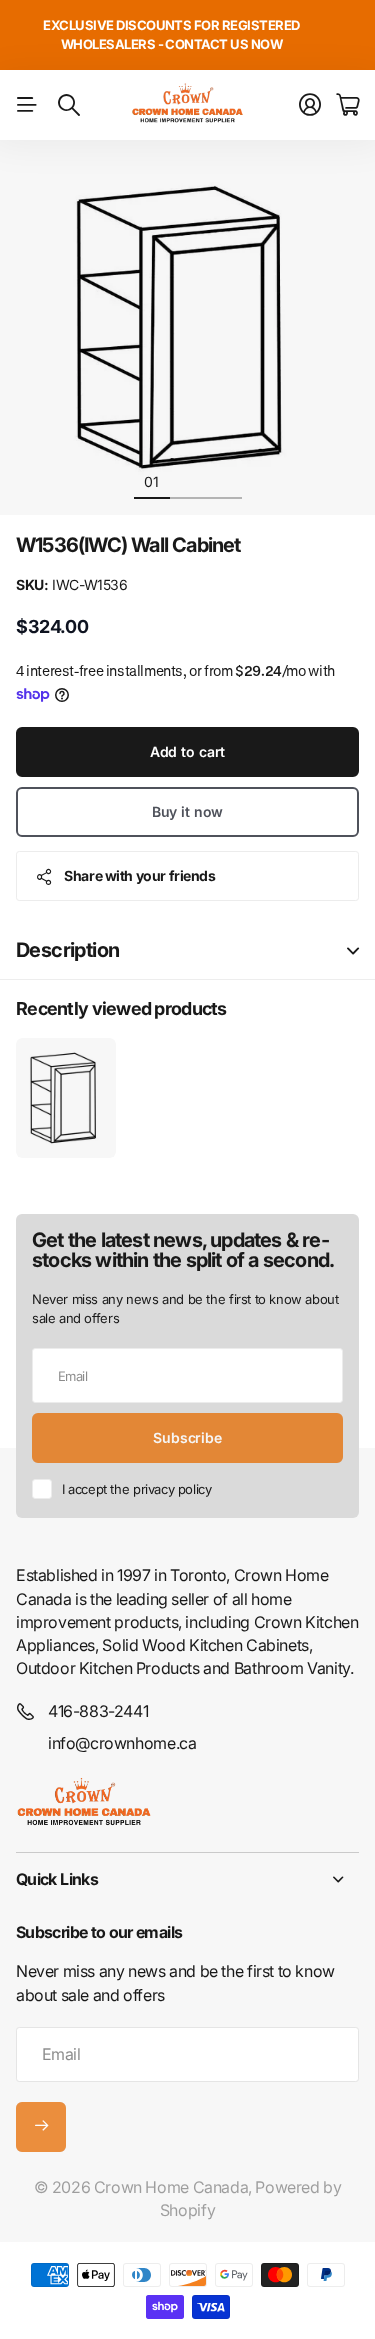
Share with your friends (139, 875)
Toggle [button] (353, 950)
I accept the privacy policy (136, 1489)
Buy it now (188, 811)
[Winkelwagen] (347, 105)
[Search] (69, 105)
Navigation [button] (27, 105)
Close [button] (187, 1879)
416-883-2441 (98, 1711)
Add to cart (187, 751)
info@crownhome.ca (122, 1743)
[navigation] (188, 481)
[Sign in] (310, 105)
